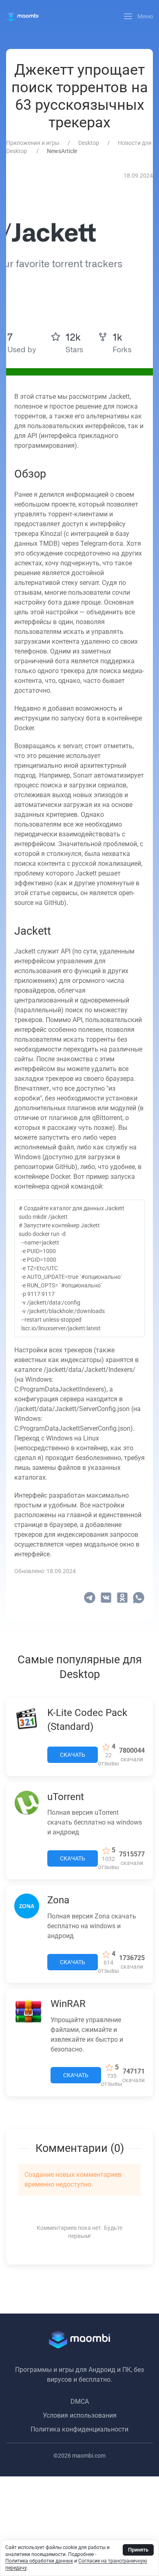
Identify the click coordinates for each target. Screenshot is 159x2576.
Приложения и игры (33, 143)
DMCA (80, 2402)
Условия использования (80, 2415)
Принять (138, 2550)
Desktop (89, 143)
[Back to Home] (22, 16)
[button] (139, 16)
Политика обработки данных (39, 2561)
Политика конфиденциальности (79, 2429)
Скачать (73, 1755)
